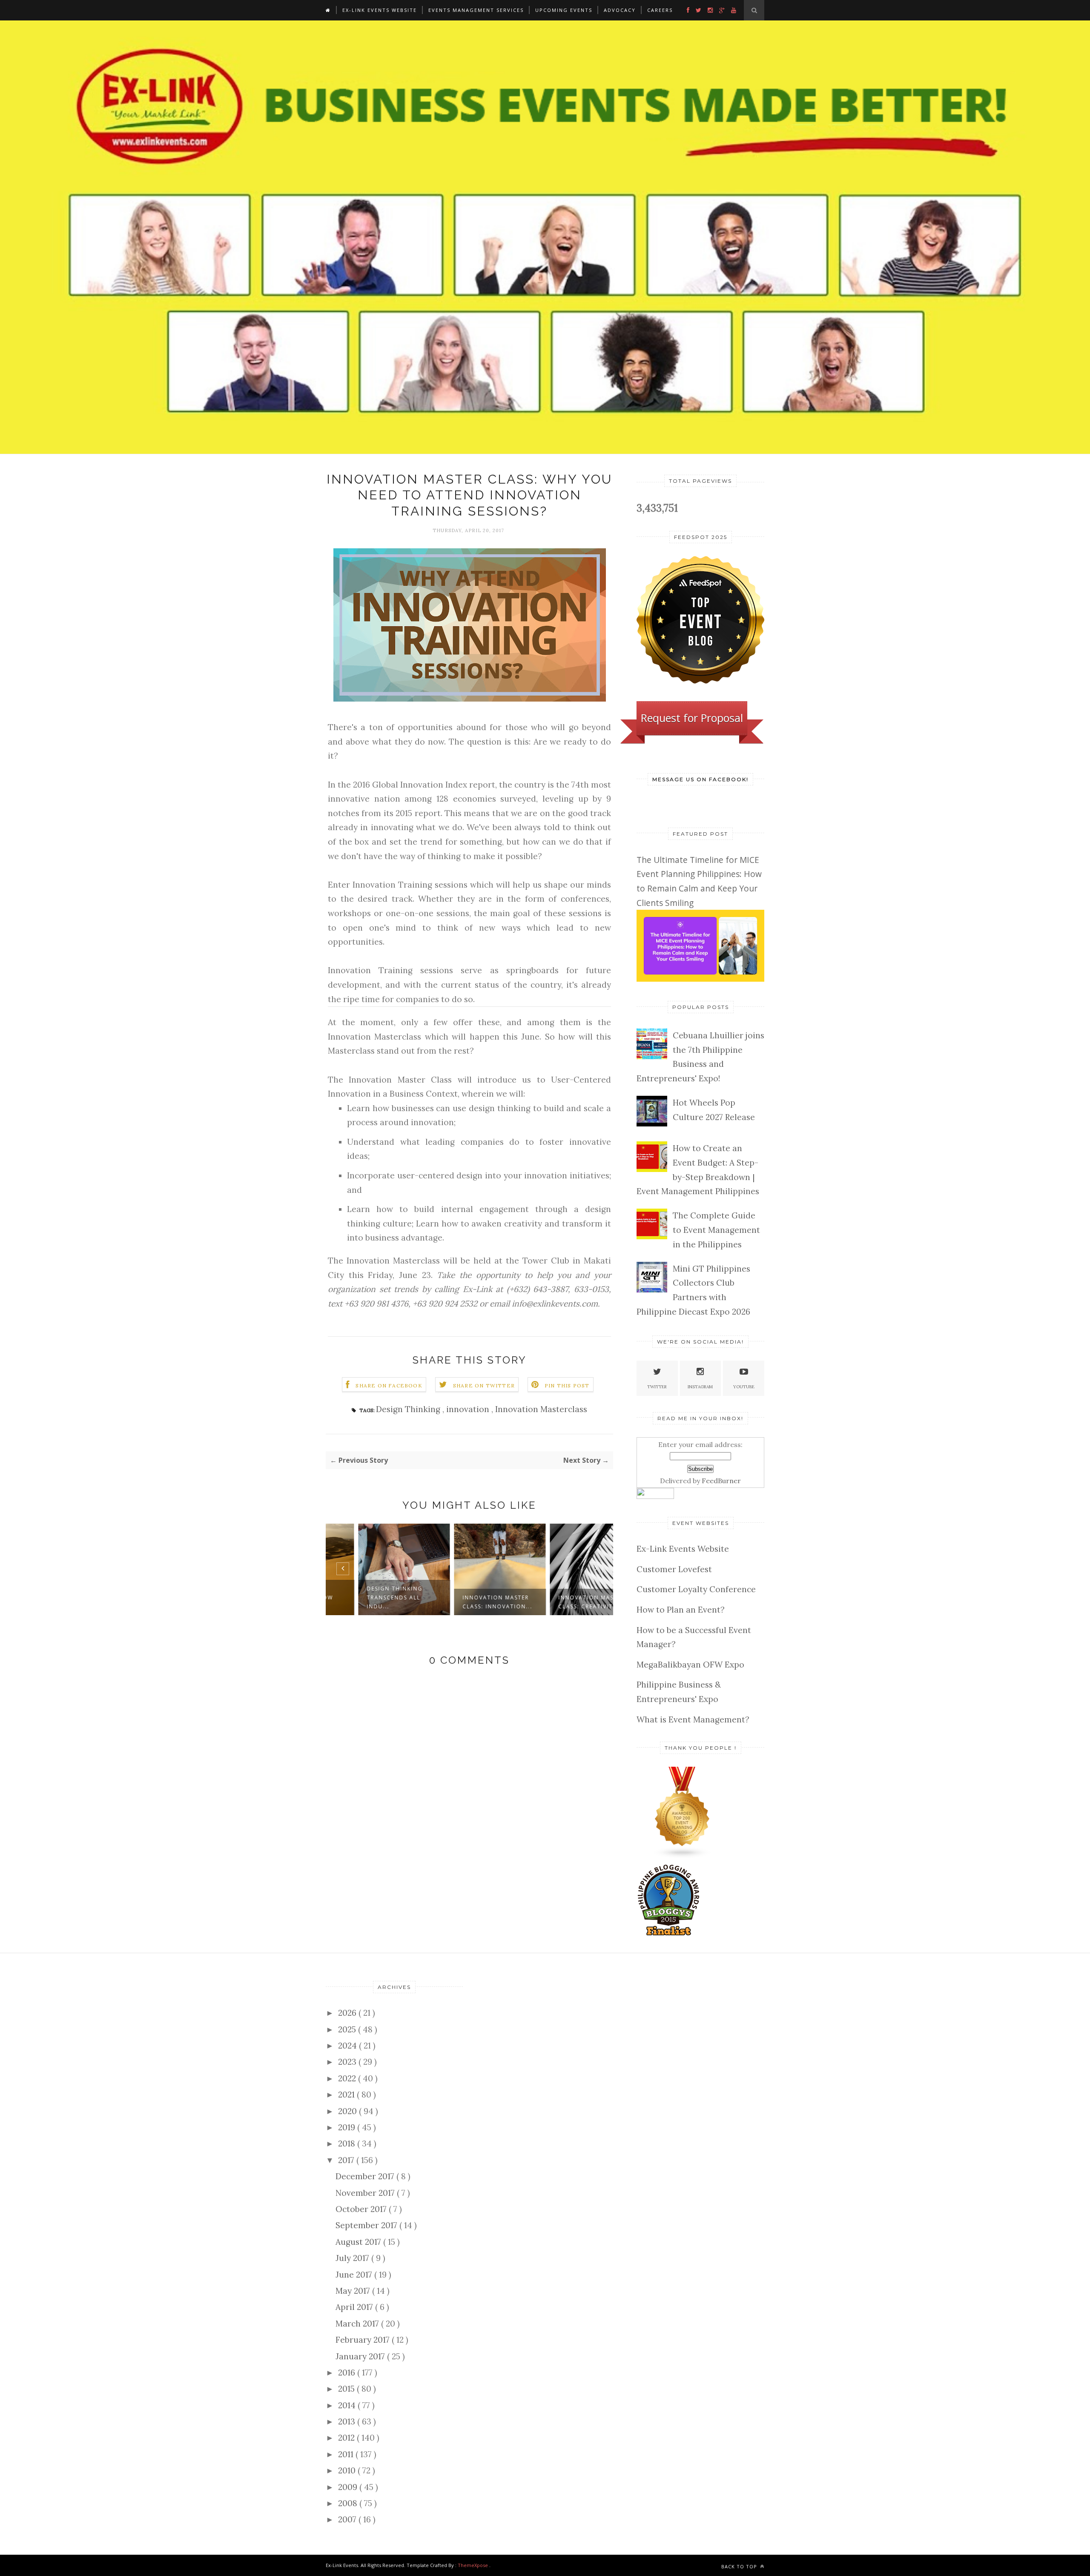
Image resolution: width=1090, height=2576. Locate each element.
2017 (347, 2160)
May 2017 (354, 2291)
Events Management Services (476, 10)
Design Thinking (409, 1409)
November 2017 (366, 2193)
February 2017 (364, 2340)
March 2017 (358, 2324)
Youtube (744, 1387)
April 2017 (355, 2307)
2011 (347, 2454)
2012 (347, 2438)
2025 (348, 2029)
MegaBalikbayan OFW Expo (690, 1665)
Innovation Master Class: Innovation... (467, 1602)
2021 (347, 2095)
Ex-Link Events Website (380, 10)
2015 (347, 2389)
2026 (348, 2013)
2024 (349, 2046)
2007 (348, 2519)
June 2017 (355, 2275)
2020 (349, 2111)
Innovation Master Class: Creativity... (561, 1602)
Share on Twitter (484, 1385)
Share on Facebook (389, 1385)
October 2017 (362, 2209)
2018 (348, 2143)
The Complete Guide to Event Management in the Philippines (716, 1230)
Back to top (740, 2566)
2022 (348, 2078)
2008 (349, 2503)
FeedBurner (721, 1481)
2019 (348, 2127)
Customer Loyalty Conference (696, 1589)
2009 (349, 2487)
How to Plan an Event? (681, 1610)
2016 (348, 2373)
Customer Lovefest (674, 1569)
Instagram (700, 1387)
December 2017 (366, 2176)
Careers (660, 10)
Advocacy (620, 10)
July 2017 (353, 2258)
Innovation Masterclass (541, 1409)
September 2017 (367, 2225)
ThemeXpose (473, 2565)
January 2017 (361, 2356)
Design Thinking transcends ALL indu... (364, 1597)
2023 (348, 2062)
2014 (348, 2405)
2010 (348, 2470)
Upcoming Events (564, 10)
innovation (469, 1409)
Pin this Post (567, 1385)
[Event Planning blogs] (683, 1856)
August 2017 (359, 2242)
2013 (348, 2421)
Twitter (657, 1387)
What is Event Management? (693, 1719)
